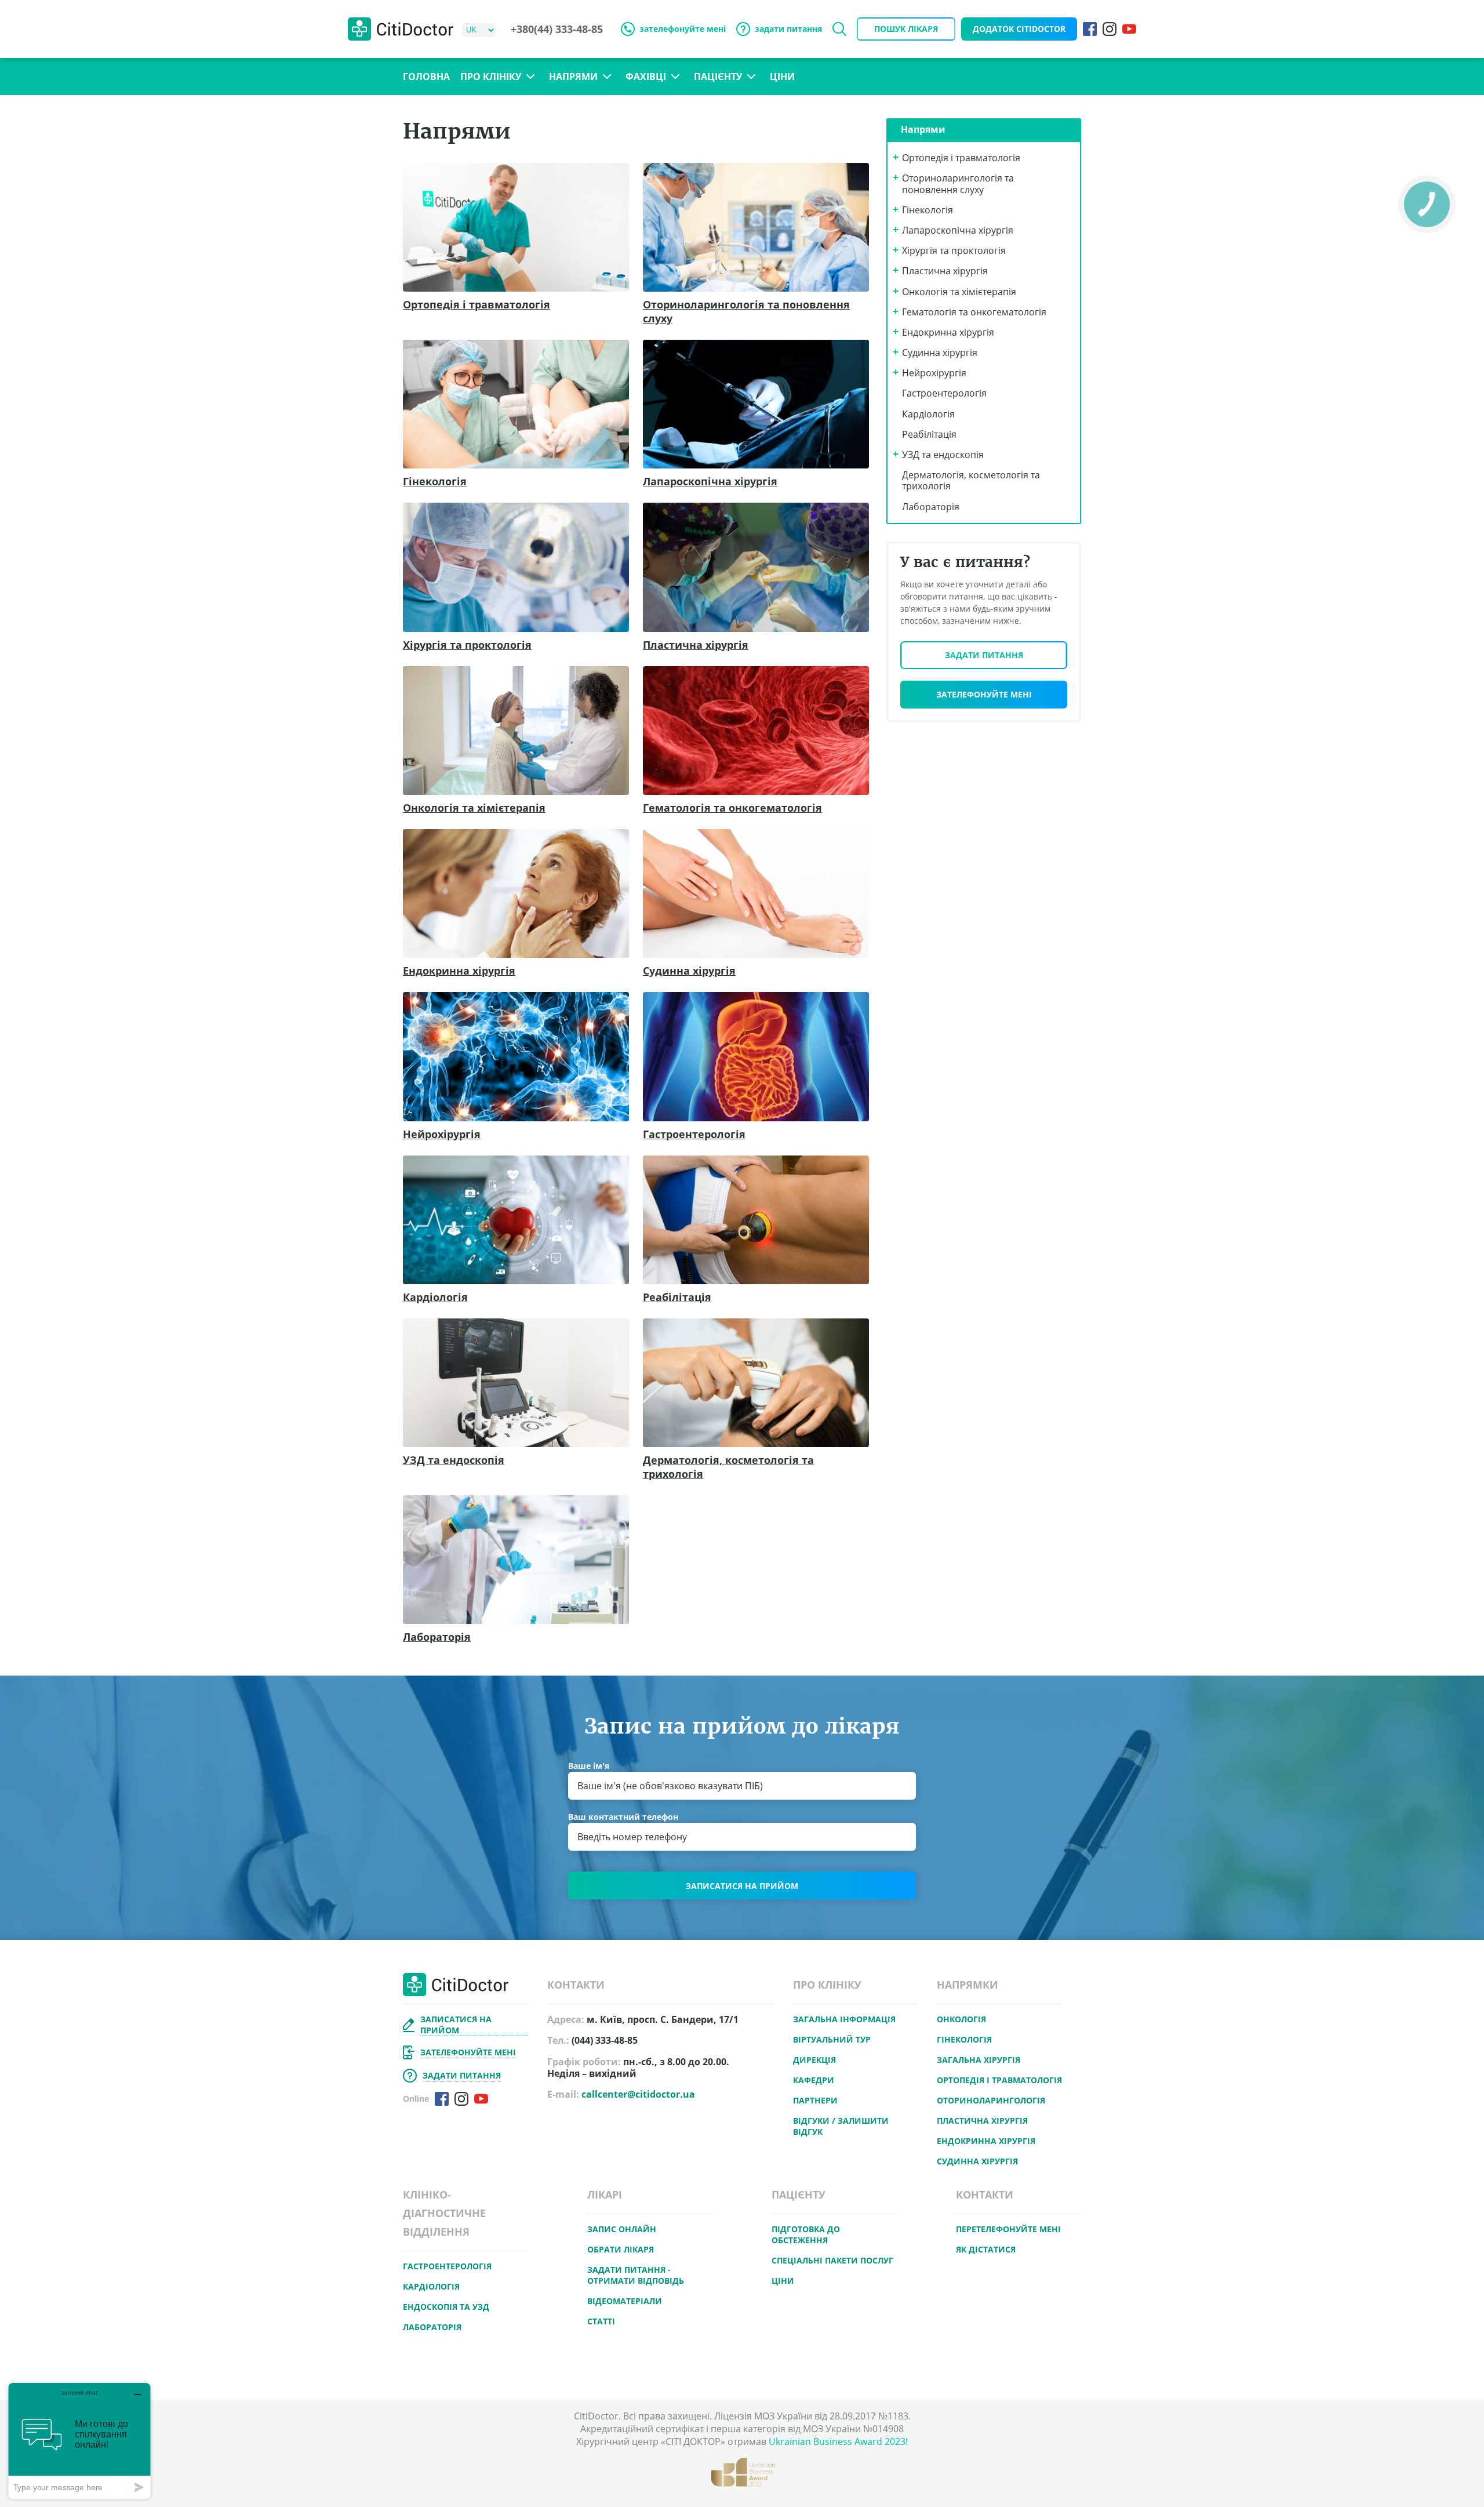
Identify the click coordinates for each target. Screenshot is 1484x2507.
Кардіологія (435, 1297)
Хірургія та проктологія (467, 645)
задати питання (788, 29)
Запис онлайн (622, 2229)
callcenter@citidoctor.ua (638, 2094)
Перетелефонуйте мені (1008, 2229)
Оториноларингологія (991, 2100)
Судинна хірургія (689, 971)
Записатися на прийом (742, 1886)
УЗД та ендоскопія (454, 1460)
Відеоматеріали (625, 2301)
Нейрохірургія (442, 1134)
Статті (601, 2321)
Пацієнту (718, 77)
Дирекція (814, 2060)
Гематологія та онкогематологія (732, 808)
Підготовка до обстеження (806, 2234)
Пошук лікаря (906, 29)
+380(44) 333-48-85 (557, 29)
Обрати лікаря (621, 2249)
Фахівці (646, 77)
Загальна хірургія (979, 2060)
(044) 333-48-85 (605, 2041)
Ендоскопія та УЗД (446, 2307)
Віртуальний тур (832, 2039)
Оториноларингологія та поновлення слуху (746, 311)
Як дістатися (986, 2249)
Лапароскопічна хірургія (710, 481)
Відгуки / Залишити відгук (841, 2126)
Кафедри (814, 2080)
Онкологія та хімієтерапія (474, 808)
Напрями (573, 77)
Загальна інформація (844, 2019)
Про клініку (491, 77)
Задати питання (984, 655)
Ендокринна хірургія (459, 971)
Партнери (815, 2100)
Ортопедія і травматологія (477, 304)
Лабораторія (437, 1637)
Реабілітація (677, 1297)
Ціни (782, 77)
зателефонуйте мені (683, 29)
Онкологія (961, 2019)
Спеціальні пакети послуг (832, 2260)
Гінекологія (435, 481)
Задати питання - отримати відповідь (636, 2275)
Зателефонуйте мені (984, 694)
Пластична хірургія (696, 645)
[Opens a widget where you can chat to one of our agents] (79, 2441)
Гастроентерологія (694, 1134)
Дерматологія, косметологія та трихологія (728, 1467)
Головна (426, 77)
